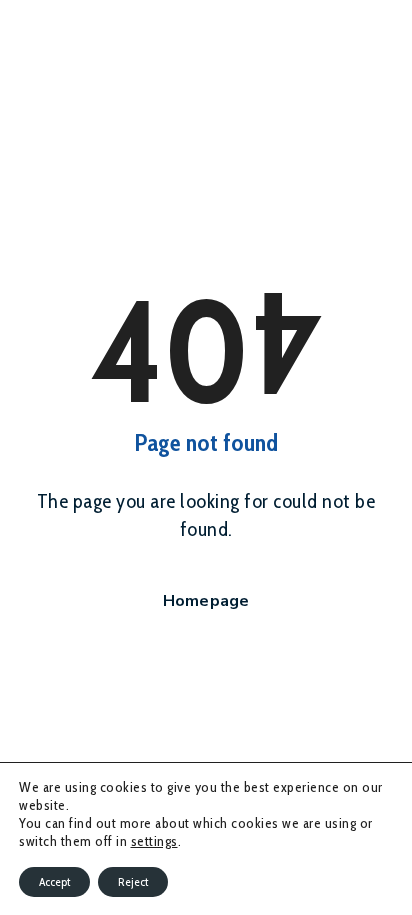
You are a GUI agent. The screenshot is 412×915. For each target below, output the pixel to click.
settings (154, 841)
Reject (133, 881)
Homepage (206, 601)
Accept (54, 881)
